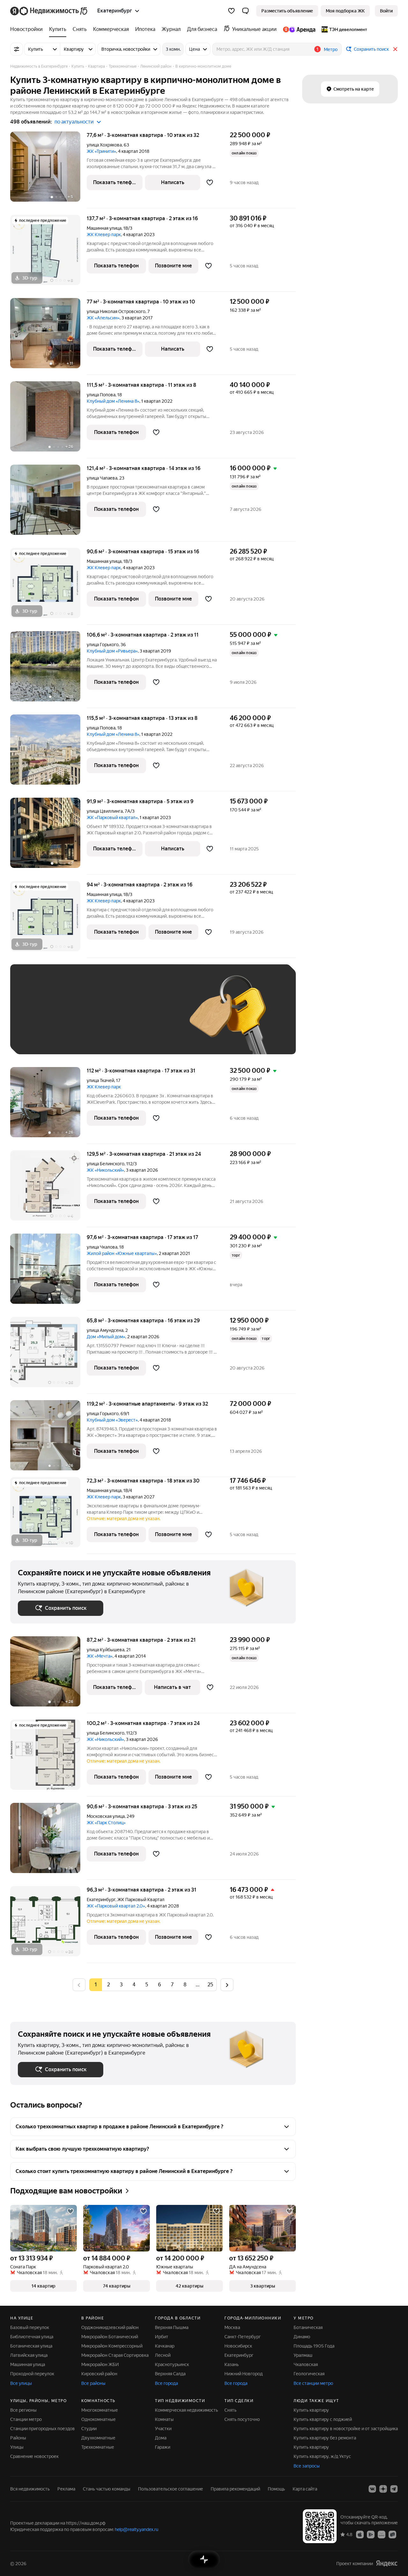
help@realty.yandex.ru (137, 2529)
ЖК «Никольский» (105, 1170)
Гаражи (163, 2447)
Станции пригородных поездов (43, 2429)
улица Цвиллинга (105, 811)
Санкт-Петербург (243, 2337)
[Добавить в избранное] (210, 183)
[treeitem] (28, 29)
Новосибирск (238, 2346)
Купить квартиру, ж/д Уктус (322, 2456)
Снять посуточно (242, 2419)
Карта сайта (305, 2489)
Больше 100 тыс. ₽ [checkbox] (90, 1037)
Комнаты (164, 2419)
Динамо (302, 2337)
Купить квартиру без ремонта (325, 2438)
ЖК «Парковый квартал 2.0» (116, 1906)
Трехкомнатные (98, 2447)
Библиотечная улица (32, 2337)
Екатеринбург (101, 1900)
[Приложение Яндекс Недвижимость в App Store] (360, 2534)
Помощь (276, 2489)
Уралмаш (303, 2355)
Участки (163, 2429)
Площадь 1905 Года (314, 2346)
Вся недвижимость (30, 2489)
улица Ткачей (100, 1080)
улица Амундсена (105, 1330)
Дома (161, 2438)
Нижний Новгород (244, 2374)
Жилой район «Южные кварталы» (122, 1253)
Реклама (66, 2489)
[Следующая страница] (227, 1985)
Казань (232, 2364)
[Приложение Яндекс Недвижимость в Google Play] (371, 2534)
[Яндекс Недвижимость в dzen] (383, 2489)
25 (210, 1985)
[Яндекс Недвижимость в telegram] (394, 2489)
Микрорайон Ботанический (110, 2337)
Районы (18, 2438)
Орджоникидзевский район (110, 2327)
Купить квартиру (311, 2410)
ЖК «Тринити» (101, 151)
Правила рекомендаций (235, 2489)
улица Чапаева (102, 478)
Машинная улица (104, 228)
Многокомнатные (100, 2410)
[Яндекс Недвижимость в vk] (372, 2489)
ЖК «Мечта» (100, 1656)
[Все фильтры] (17, 49)
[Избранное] (231, 11)
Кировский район (99, 2374)
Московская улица (106, 1816)
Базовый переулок (30, 2327)
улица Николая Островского (116, 311)
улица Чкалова (102, 1247)
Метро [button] (331, 49)
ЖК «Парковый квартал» (112, 818)
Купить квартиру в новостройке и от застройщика (346, 2429)
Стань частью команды (107, 2489)
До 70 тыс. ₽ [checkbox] (122, 1019)
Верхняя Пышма (172, 2327)
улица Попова (101, 395)
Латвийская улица (29, 2355)
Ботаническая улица (31, 2346)
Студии (89, 2429)
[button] (245, 11)
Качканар (165, 2346)
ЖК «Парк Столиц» (106, 1823)
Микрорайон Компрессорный (112, 2346)
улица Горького (103, 645)
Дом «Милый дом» (106, 1337)
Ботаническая (308, 2327)
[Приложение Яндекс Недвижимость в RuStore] (392, 2534)
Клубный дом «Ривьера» (112, 651)
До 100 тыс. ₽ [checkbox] (40, 1037)
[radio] (108, 1985)
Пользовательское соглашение (171, 2489)
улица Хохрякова (104, 145)
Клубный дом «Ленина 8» (113, 401)
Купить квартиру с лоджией (323, 2419)
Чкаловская (306, 2364)
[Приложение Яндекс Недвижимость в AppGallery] (382, 2534)
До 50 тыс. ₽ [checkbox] (80, 1019)
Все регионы (23, 2410)
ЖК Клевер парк (104, 235)
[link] (386, 11)
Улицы (17, 2447)
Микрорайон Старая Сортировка (115, 2355)
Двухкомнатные (98, 2438)
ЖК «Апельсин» (103, 318)
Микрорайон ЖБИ (100, 2364)
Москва (232, 2327)
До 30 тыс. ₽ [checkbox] (38, 1019)
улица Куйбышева (106, 1650)
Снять (230, 2410)
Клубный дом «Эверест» (112, 1420)
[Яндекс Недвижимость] (49, 11)
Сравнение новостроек (34, 2456)
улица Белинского (106, 1164)
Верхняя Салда (170, 2374)
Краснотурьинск (172, 2364)
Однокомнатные (98, 2419)
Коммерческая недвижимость (186, 2410)
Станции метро (26, 2419)
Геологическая (309, 2374)
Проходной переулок (32, 2374)
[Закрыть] (395, 49)
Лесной (163, 2355)
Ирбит (162, 2337)
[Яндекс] (387, 2563)
